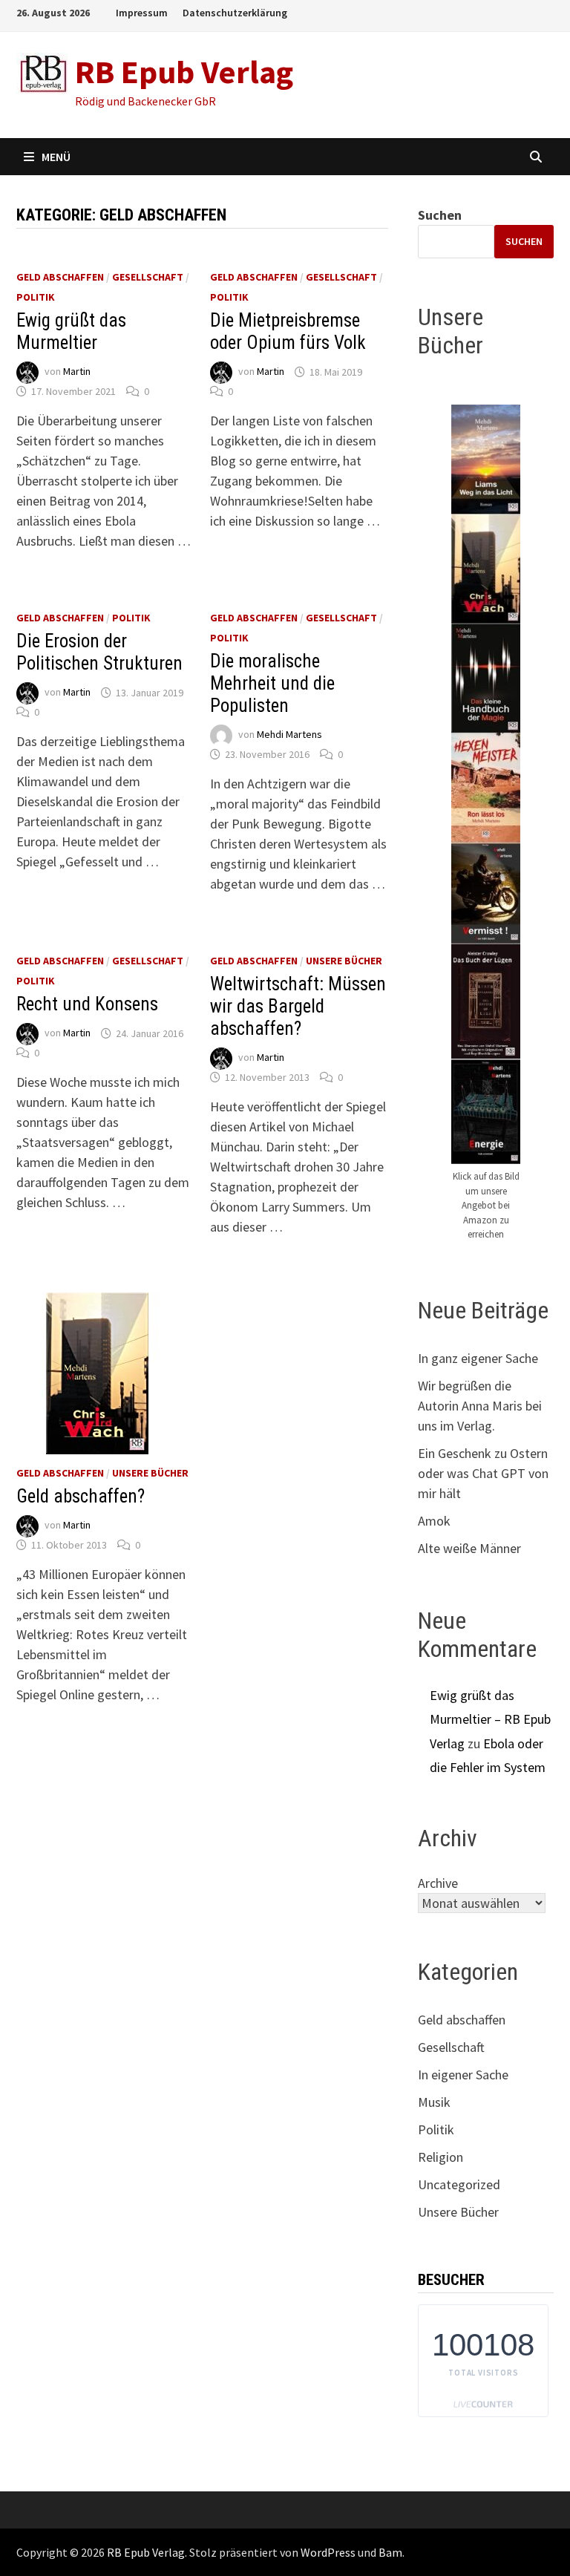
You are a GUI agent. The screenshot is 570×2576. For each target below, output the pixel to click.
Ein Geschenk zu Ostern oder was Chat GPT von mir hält (483, 1473)
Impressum (142, 13)
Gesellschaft (148, 277)
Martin (77, 372)
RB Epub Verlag (184, 72)
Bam (390, 2552)
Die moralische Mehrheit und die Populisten (272, 683)
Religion (440, 2157)
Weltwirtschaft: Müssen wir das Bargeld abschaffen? (298, 1006)
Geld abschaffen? (81, 1496)
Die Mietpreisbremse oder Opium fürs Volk (288, 331)
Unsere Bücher (344, 961)
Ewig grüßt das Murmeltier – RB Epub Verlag (490, 1719)
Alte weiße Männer (469, 1548)
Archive (438, 1883)
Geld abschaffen (60, 277)
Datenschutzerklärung (235, 13)
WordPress (328, 2552)
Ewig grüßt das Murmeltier (71, 331)
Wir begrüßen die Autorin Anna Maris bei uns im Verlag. (480, 1406)
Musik (434, 2102)
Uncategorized (459, 2184)
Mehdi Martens (289, 735)
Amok (434, 1521)
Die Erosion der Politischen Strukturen (99, 652)
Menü (56, 157)
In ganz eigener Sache (478, 1358)
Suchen (440, 215)
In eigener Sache (463, 2075)
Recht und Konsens (87, 1004)
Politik (36, 297)
